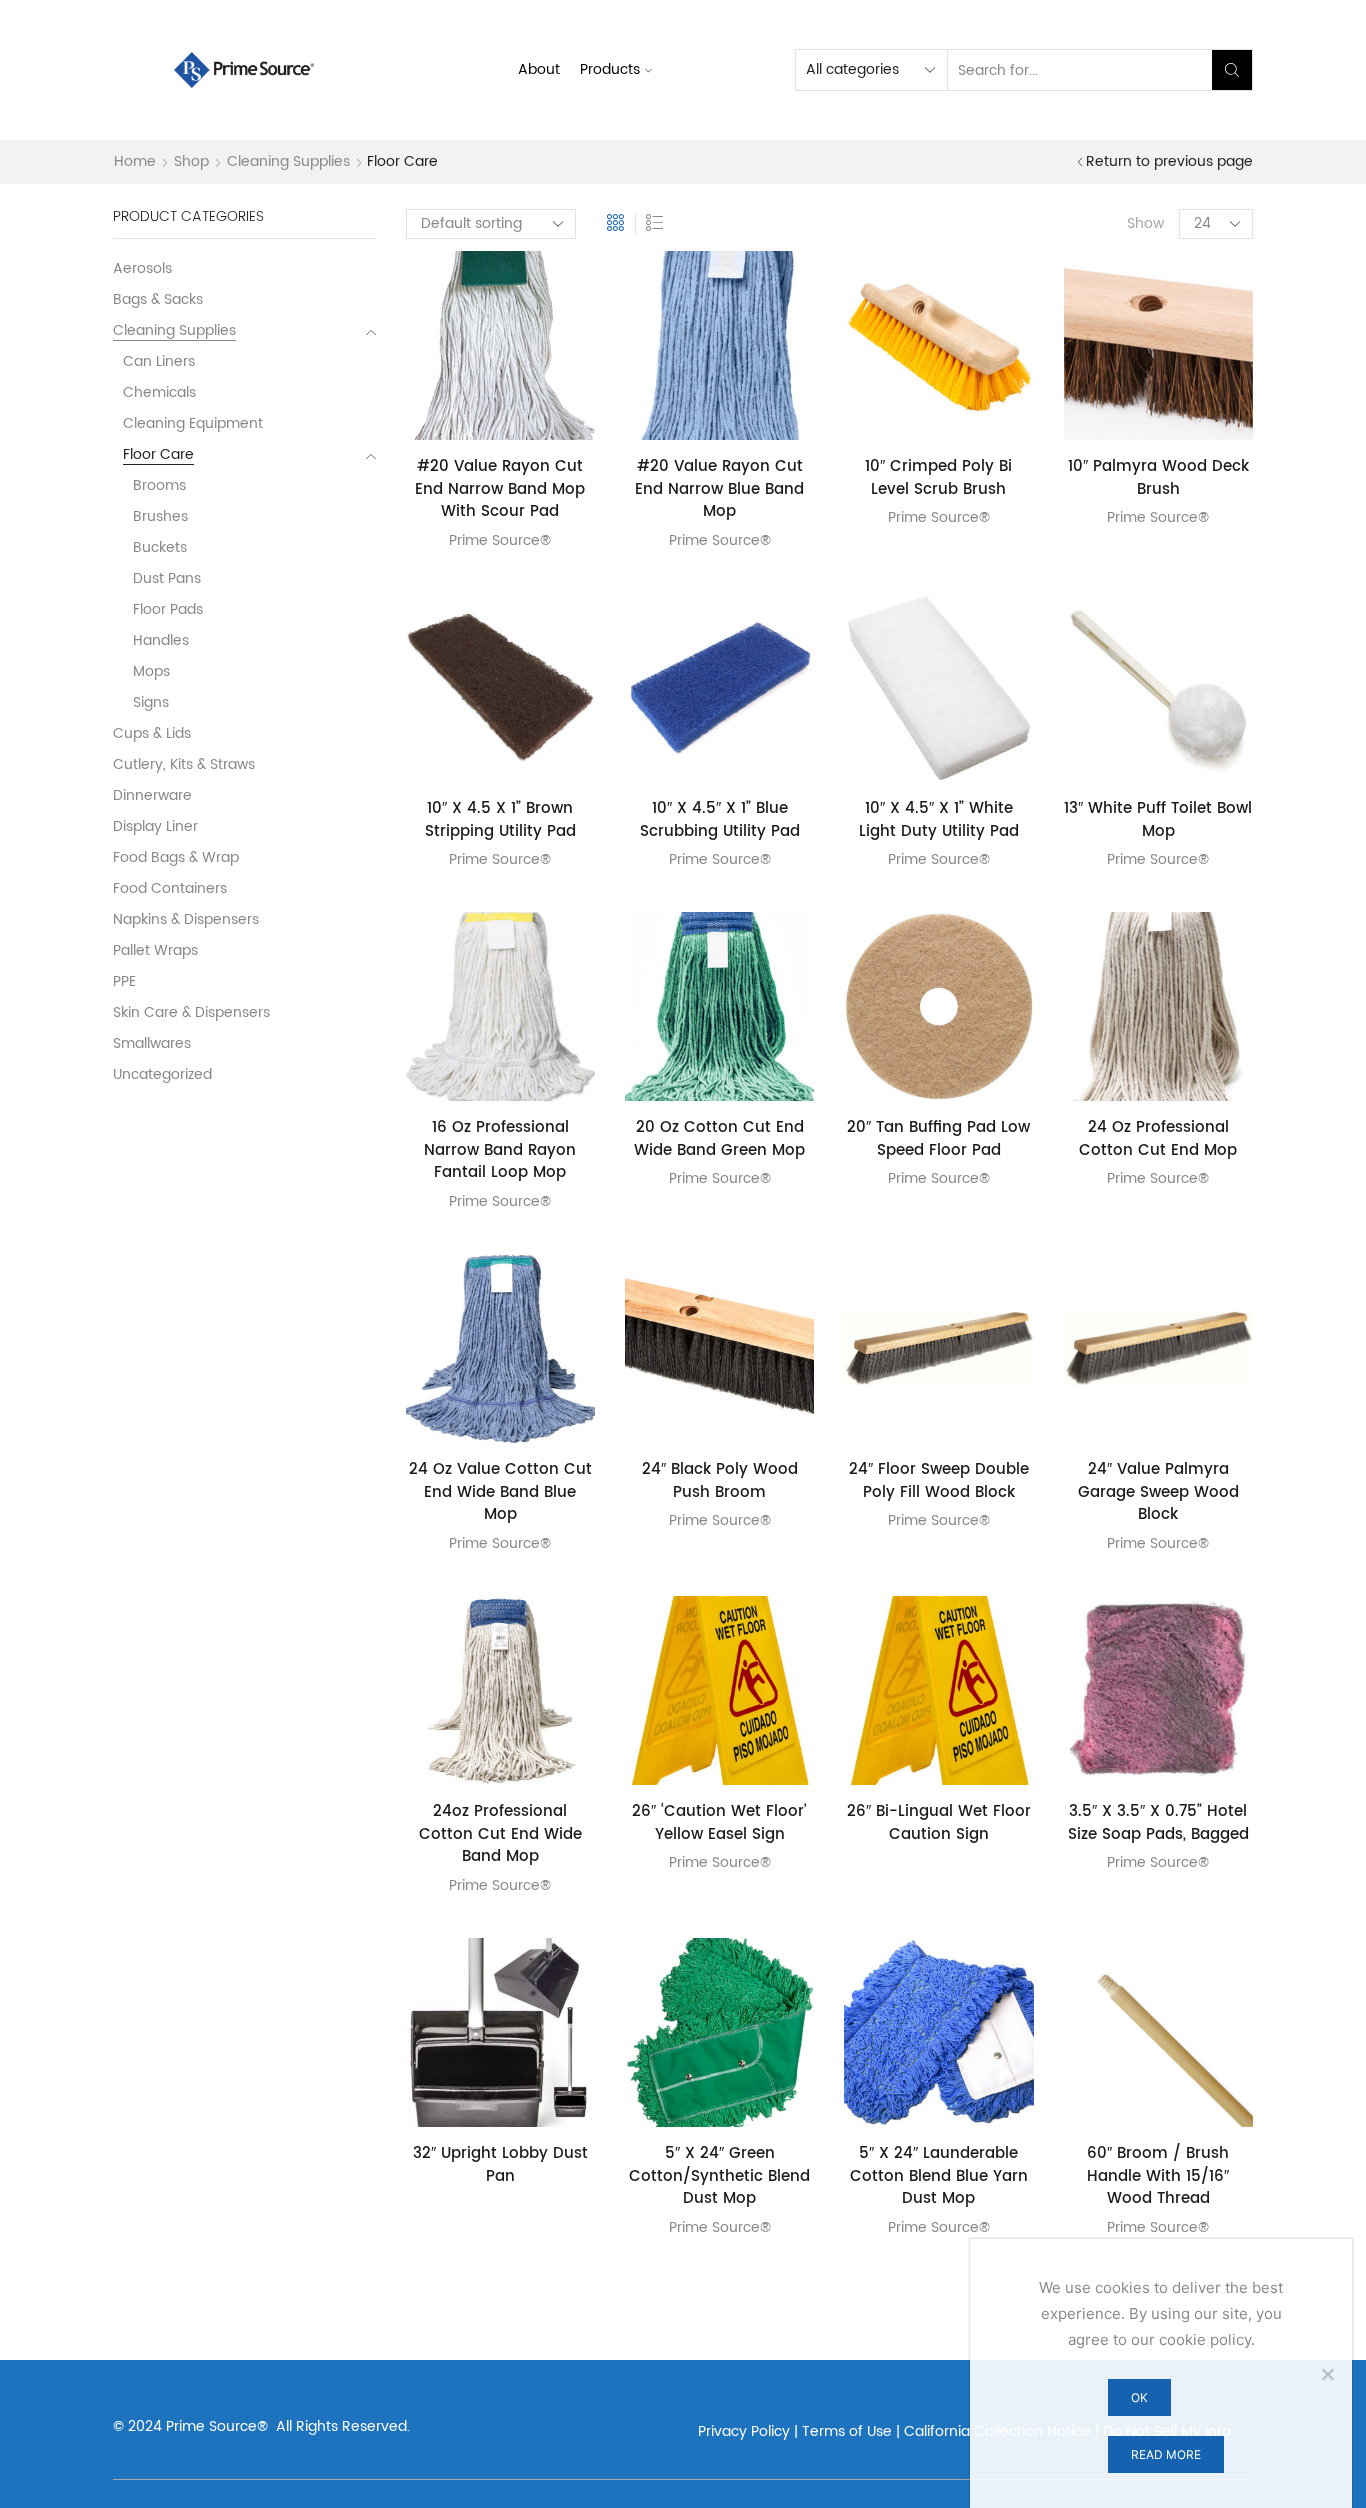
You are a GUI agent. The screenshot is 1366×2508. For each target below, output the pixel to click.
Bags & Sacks (158, 299)
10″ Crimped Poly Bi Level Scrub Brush (938, 478)
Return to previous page (1169, 162)
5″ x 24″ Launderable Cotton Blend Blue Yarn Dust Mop (939, 2177)
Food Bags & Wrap (176, 857)
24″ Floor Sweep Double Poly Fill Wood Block (939, 1481)
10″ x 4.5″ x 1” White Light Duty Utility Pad (939, 820)
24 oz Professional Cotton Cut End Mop (1158, 1139)
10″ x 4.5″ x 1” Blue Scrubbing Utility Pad (720, 820)
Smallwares (152, 1043)
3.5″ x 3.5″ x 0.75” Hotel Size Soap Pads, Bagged (1158, 1823)
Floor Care (158, 454)
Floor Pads (168, 609)
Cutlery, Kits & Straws (184, 764)
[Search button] (1232, 70)
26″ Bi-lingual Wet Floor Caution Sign (939, 1823)
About (539, 69)
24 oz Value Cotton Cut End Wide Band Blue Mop (500, 1493)
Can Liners (159, 361)
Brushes (160, 516)
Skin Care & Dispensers (191, 1012)
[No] (1327, 2374)
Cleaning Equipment (193, 423)
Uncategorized (162, 1074)
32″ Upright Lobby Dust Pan (500, 2165)
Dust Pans (167, 578)
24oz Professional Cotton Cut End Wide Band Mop (500, 1835)
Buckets (160, 547)
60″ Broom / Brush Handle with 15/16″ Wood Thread (1158, 2177)
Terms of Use (847, 2431)
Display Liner (155, 826)
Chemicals (159, 392)
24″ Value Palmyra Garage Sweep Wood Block (1158, 1493)
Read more (1166, 2454)
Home (135, 162)
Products (610, 69)
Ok (1139, 2397)
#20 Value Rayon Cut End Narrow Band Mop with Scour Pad (500, 490)
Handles (161, 640)
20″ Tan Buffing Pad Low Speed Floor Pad (938, 1139)
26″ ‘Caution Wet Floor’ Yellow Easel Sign (719, 1823)
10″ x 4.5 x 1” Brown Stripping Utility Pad (500, 820)
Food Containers (170, 888)
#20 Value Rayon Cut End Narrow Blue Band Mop (719, 490)
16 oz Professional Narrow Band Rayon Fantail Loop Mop (500, 1151)
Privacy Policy (744, 2431)
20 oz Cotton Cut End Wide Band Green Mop (719, 1139)
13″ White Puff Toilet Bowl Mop (1158, 820)
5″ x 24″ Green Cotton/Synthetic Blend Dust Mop (719, 2177)
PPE (124, 981)
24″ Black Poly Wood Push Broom (720, 1481)
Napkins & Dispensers (186, 919)
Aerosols (142, 269)
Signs (151, 702)
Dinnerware (152, 795)
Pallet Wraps (155, 950)
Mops (151, 671)
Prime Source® (500, 540)
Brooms (159, 485)
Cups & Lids (152, 733)
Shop (191, 162)
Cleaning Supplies (288, 162)
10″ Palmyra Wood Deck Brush (1158, 478)
